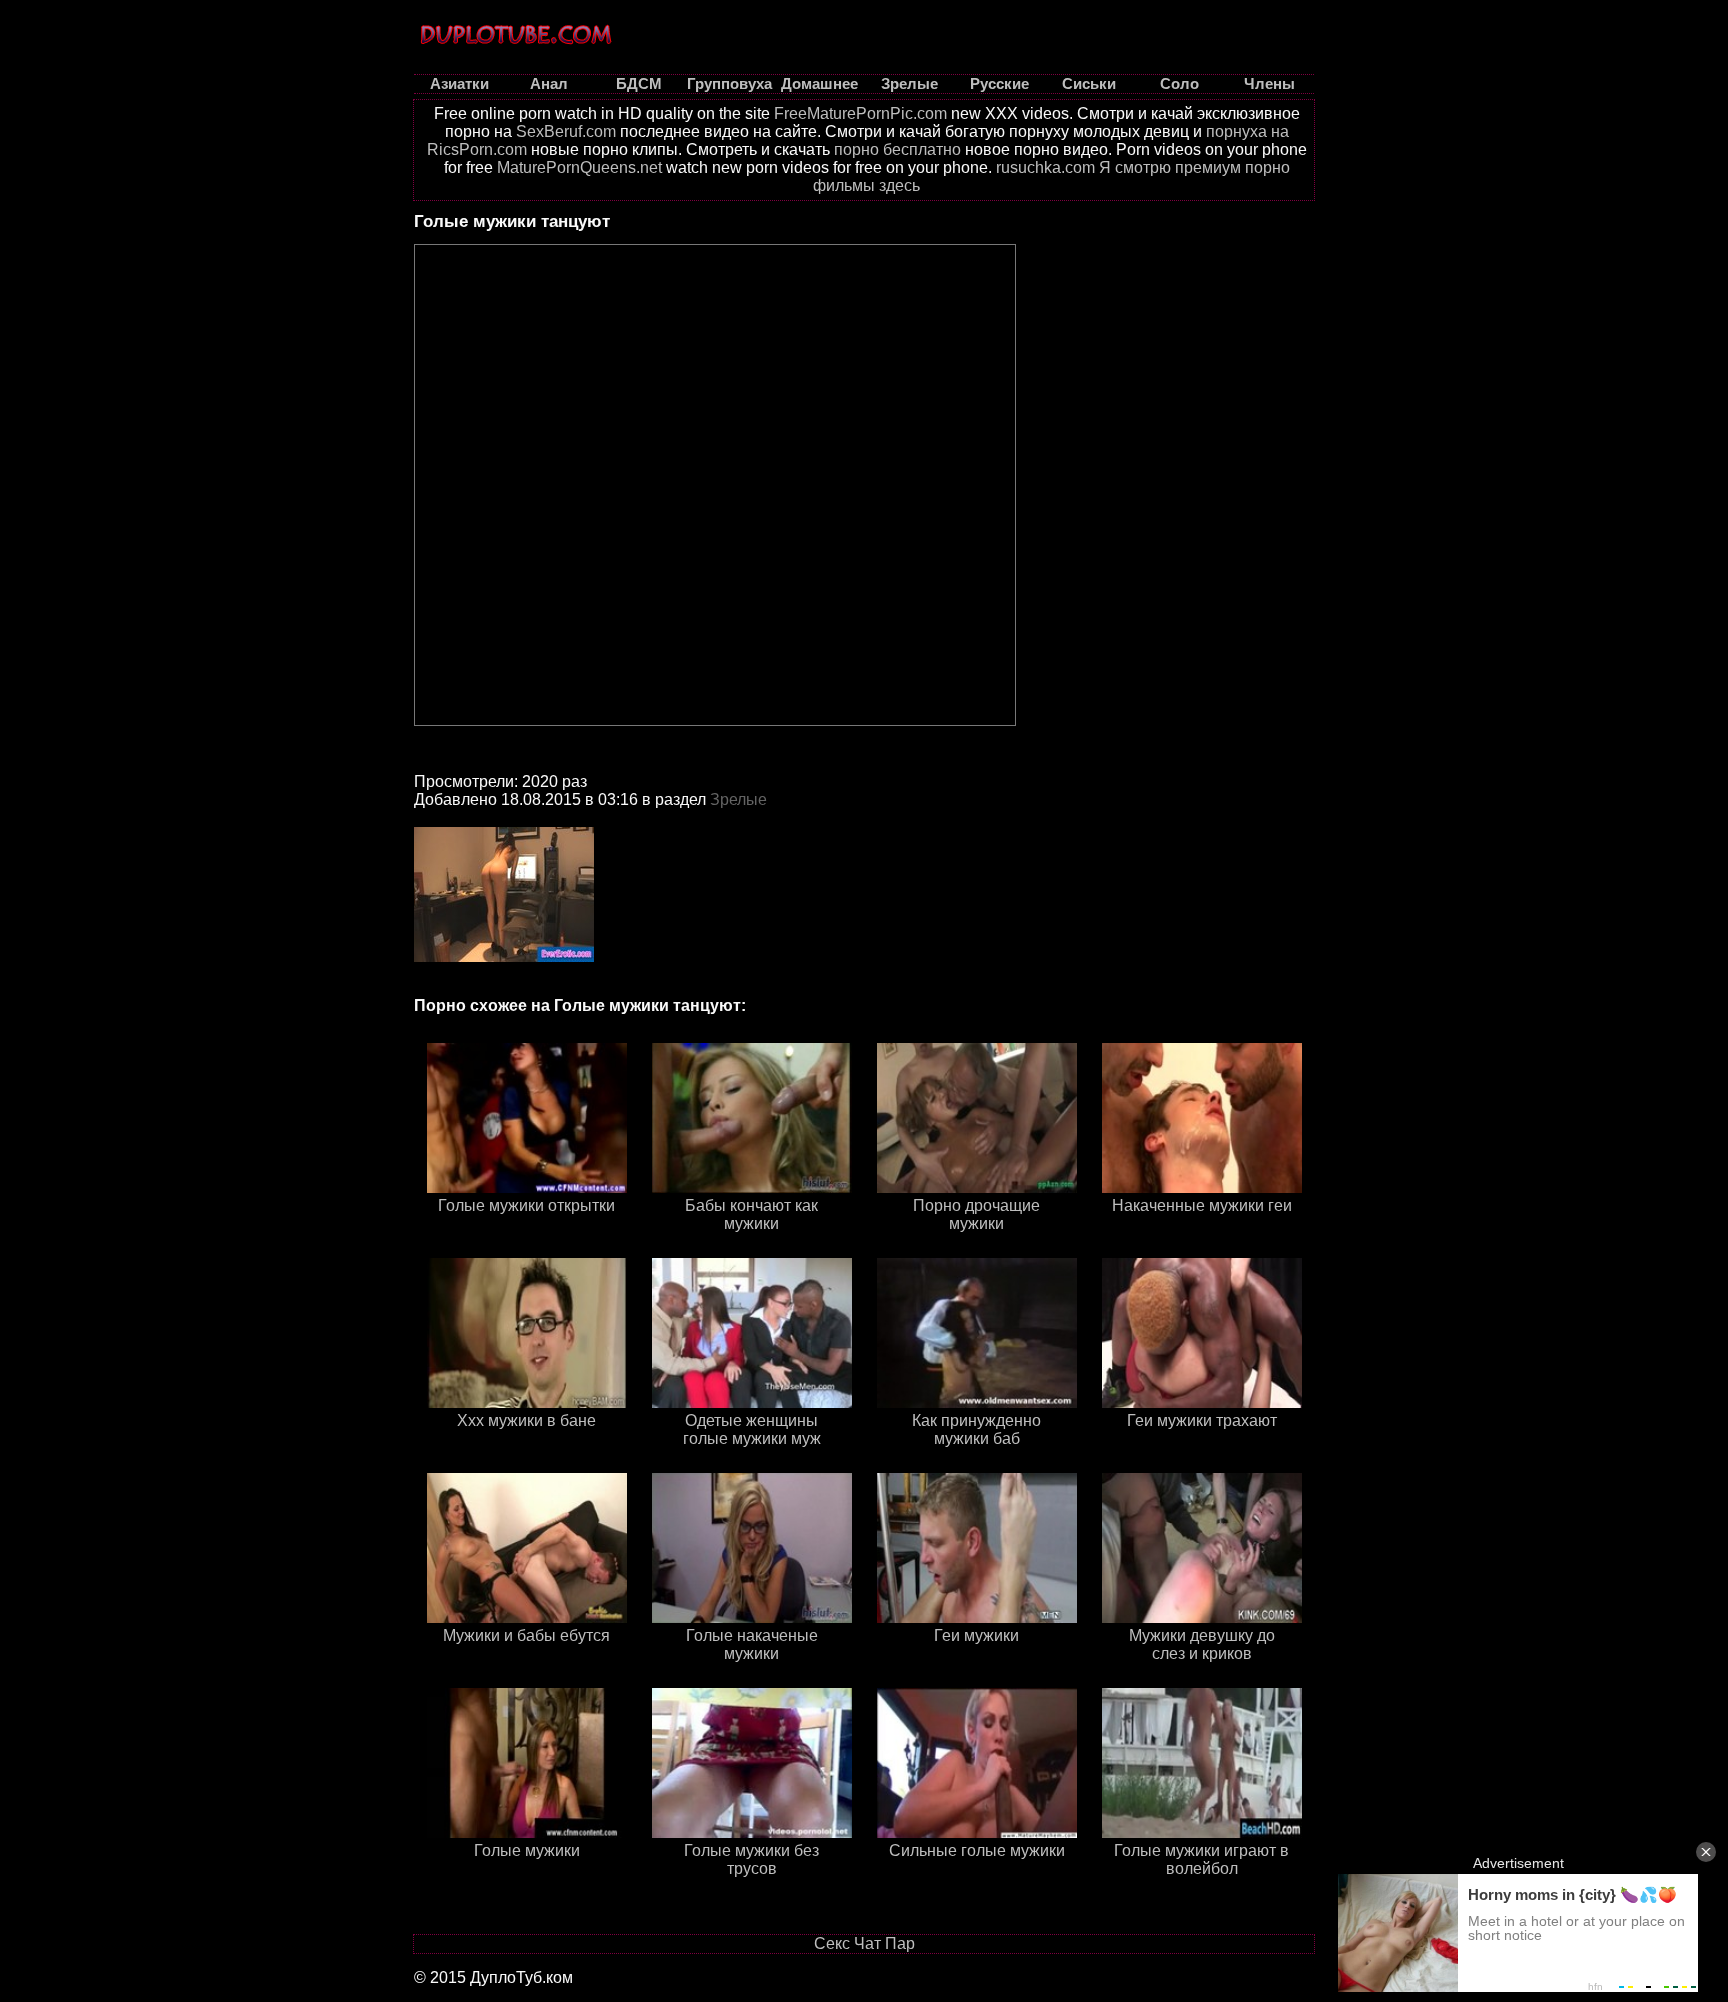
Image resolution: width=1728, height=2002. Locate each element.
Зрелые (738, 799)
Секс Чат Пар (864, 1943)
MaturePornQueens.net (579, 167)
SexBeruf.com (566, 131)
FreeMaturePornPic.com (860, 113)
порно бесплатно (897, 149)
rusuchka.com (1045, 167)
